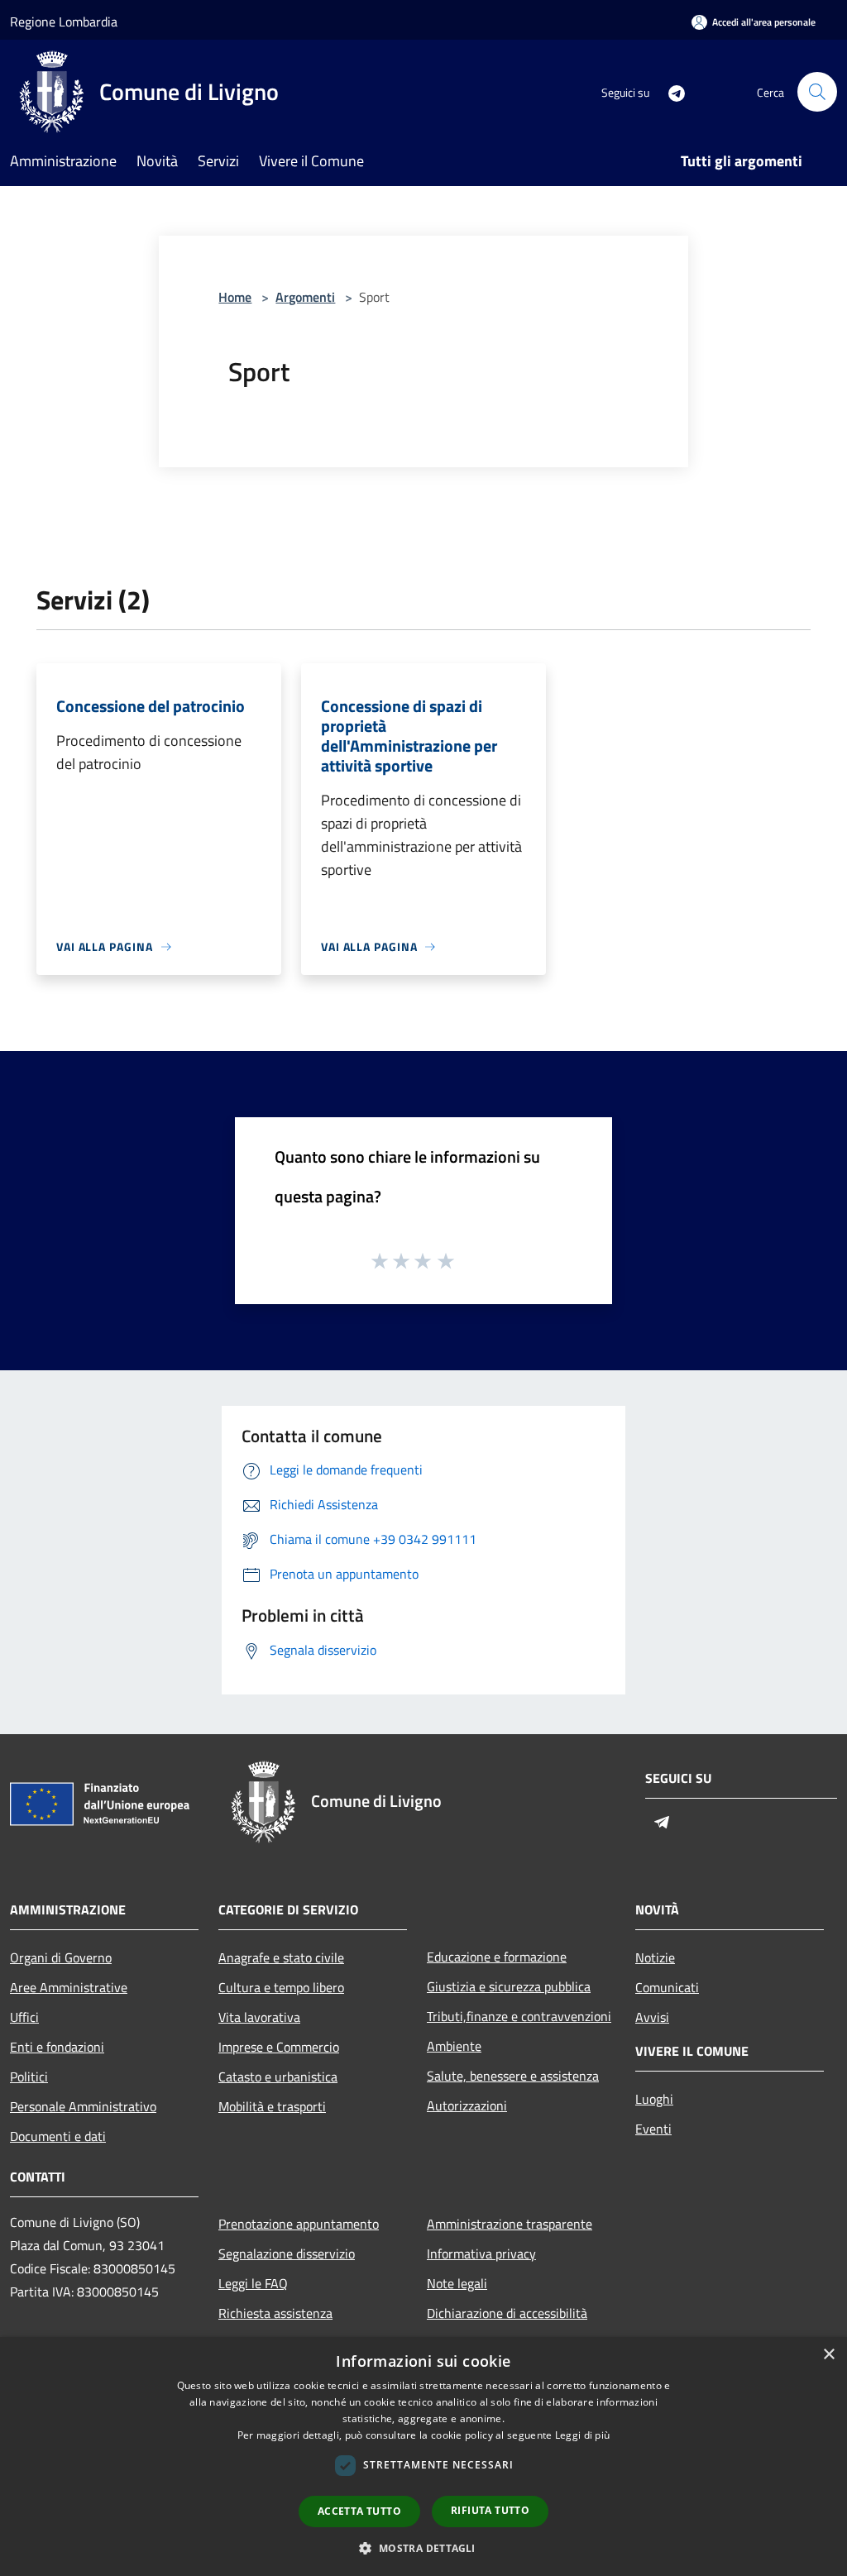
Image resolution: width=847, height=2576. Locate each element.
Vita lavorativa (259, 2017)
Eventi (653, 2129)
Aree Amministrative (69, 1987)
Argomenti (305, 297)
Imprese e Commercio (279, 2047)
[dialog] (423, 2457)
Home (235, 297)
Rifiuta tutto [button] (490, 2510)
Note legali (457, 2283)
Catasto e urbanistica (278, 2077)
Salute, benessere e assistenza (513, 2076)
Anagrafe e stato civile (281, 1957)
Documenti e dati (58, 2136)
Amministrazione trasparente (510, 2224)
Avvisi (652, 2017)
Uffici (24, 2017)
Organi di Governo (61, 1957)
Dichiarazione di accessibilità (507, 2313)
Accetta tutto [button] (359, 2511)
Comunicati (667, 1987)
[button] (423, 2548)
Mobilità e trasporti (272, 2106)
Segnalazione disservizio (287, 2253)
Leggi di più (583, 2435)
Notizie (655, 1957)
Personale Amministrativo (83, 2106)
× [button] (828, 2355)
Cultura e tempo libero (281, 1987)
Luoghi (654, 2099)
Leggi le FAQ (253, 2283)
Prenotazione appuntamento (299, 2224)
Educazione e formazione (497, 1957)
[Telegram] (670, 91)
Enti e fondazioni (57, 2047)
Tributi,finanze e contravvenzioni (519, 2016)
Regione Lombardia (64, 22)
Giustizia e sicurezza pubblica (509, 1986)
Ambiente (454, 2046)
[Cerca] (817, 92)
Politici (29, 2077)
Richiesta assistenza (275, 2313)
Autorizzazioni (467, 2105)
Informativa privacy (481, 2253)
